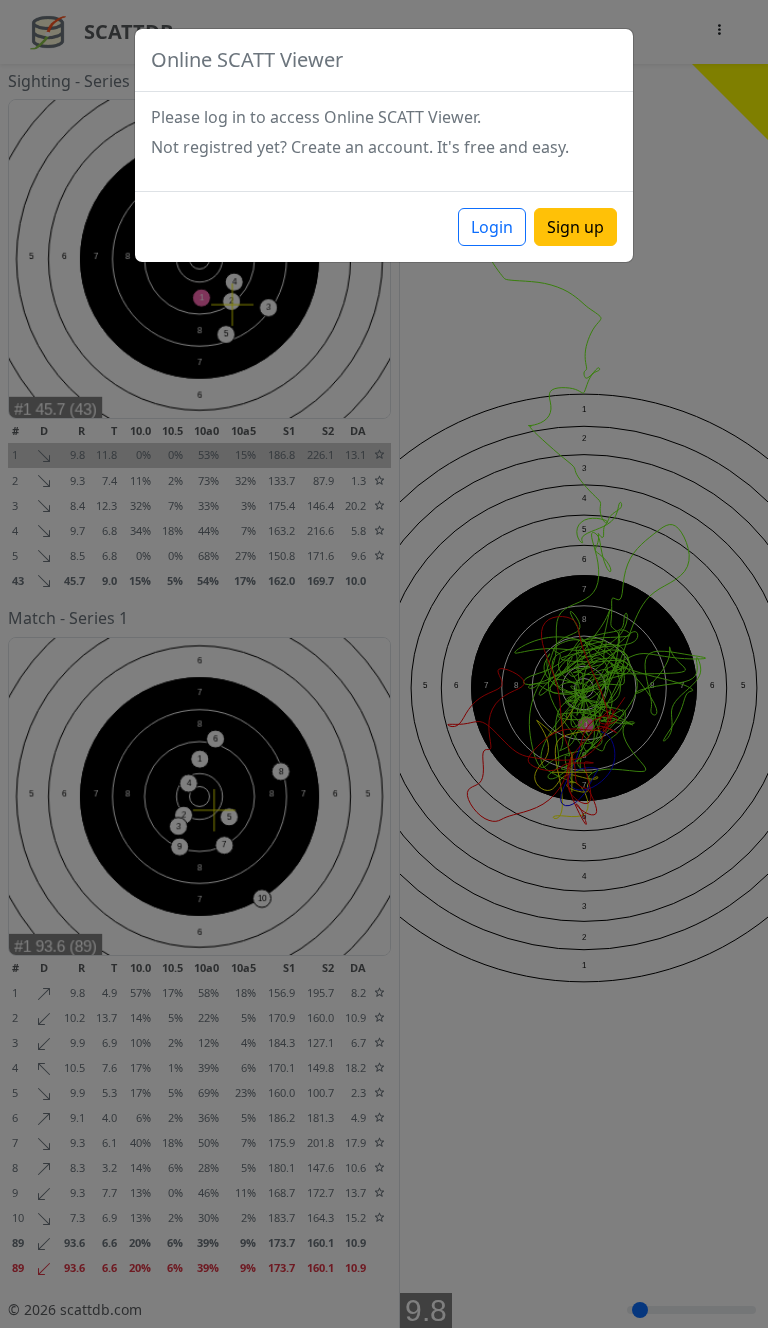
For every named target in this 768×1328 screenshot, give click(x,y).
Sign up (575, 227)
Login (492, 227)
